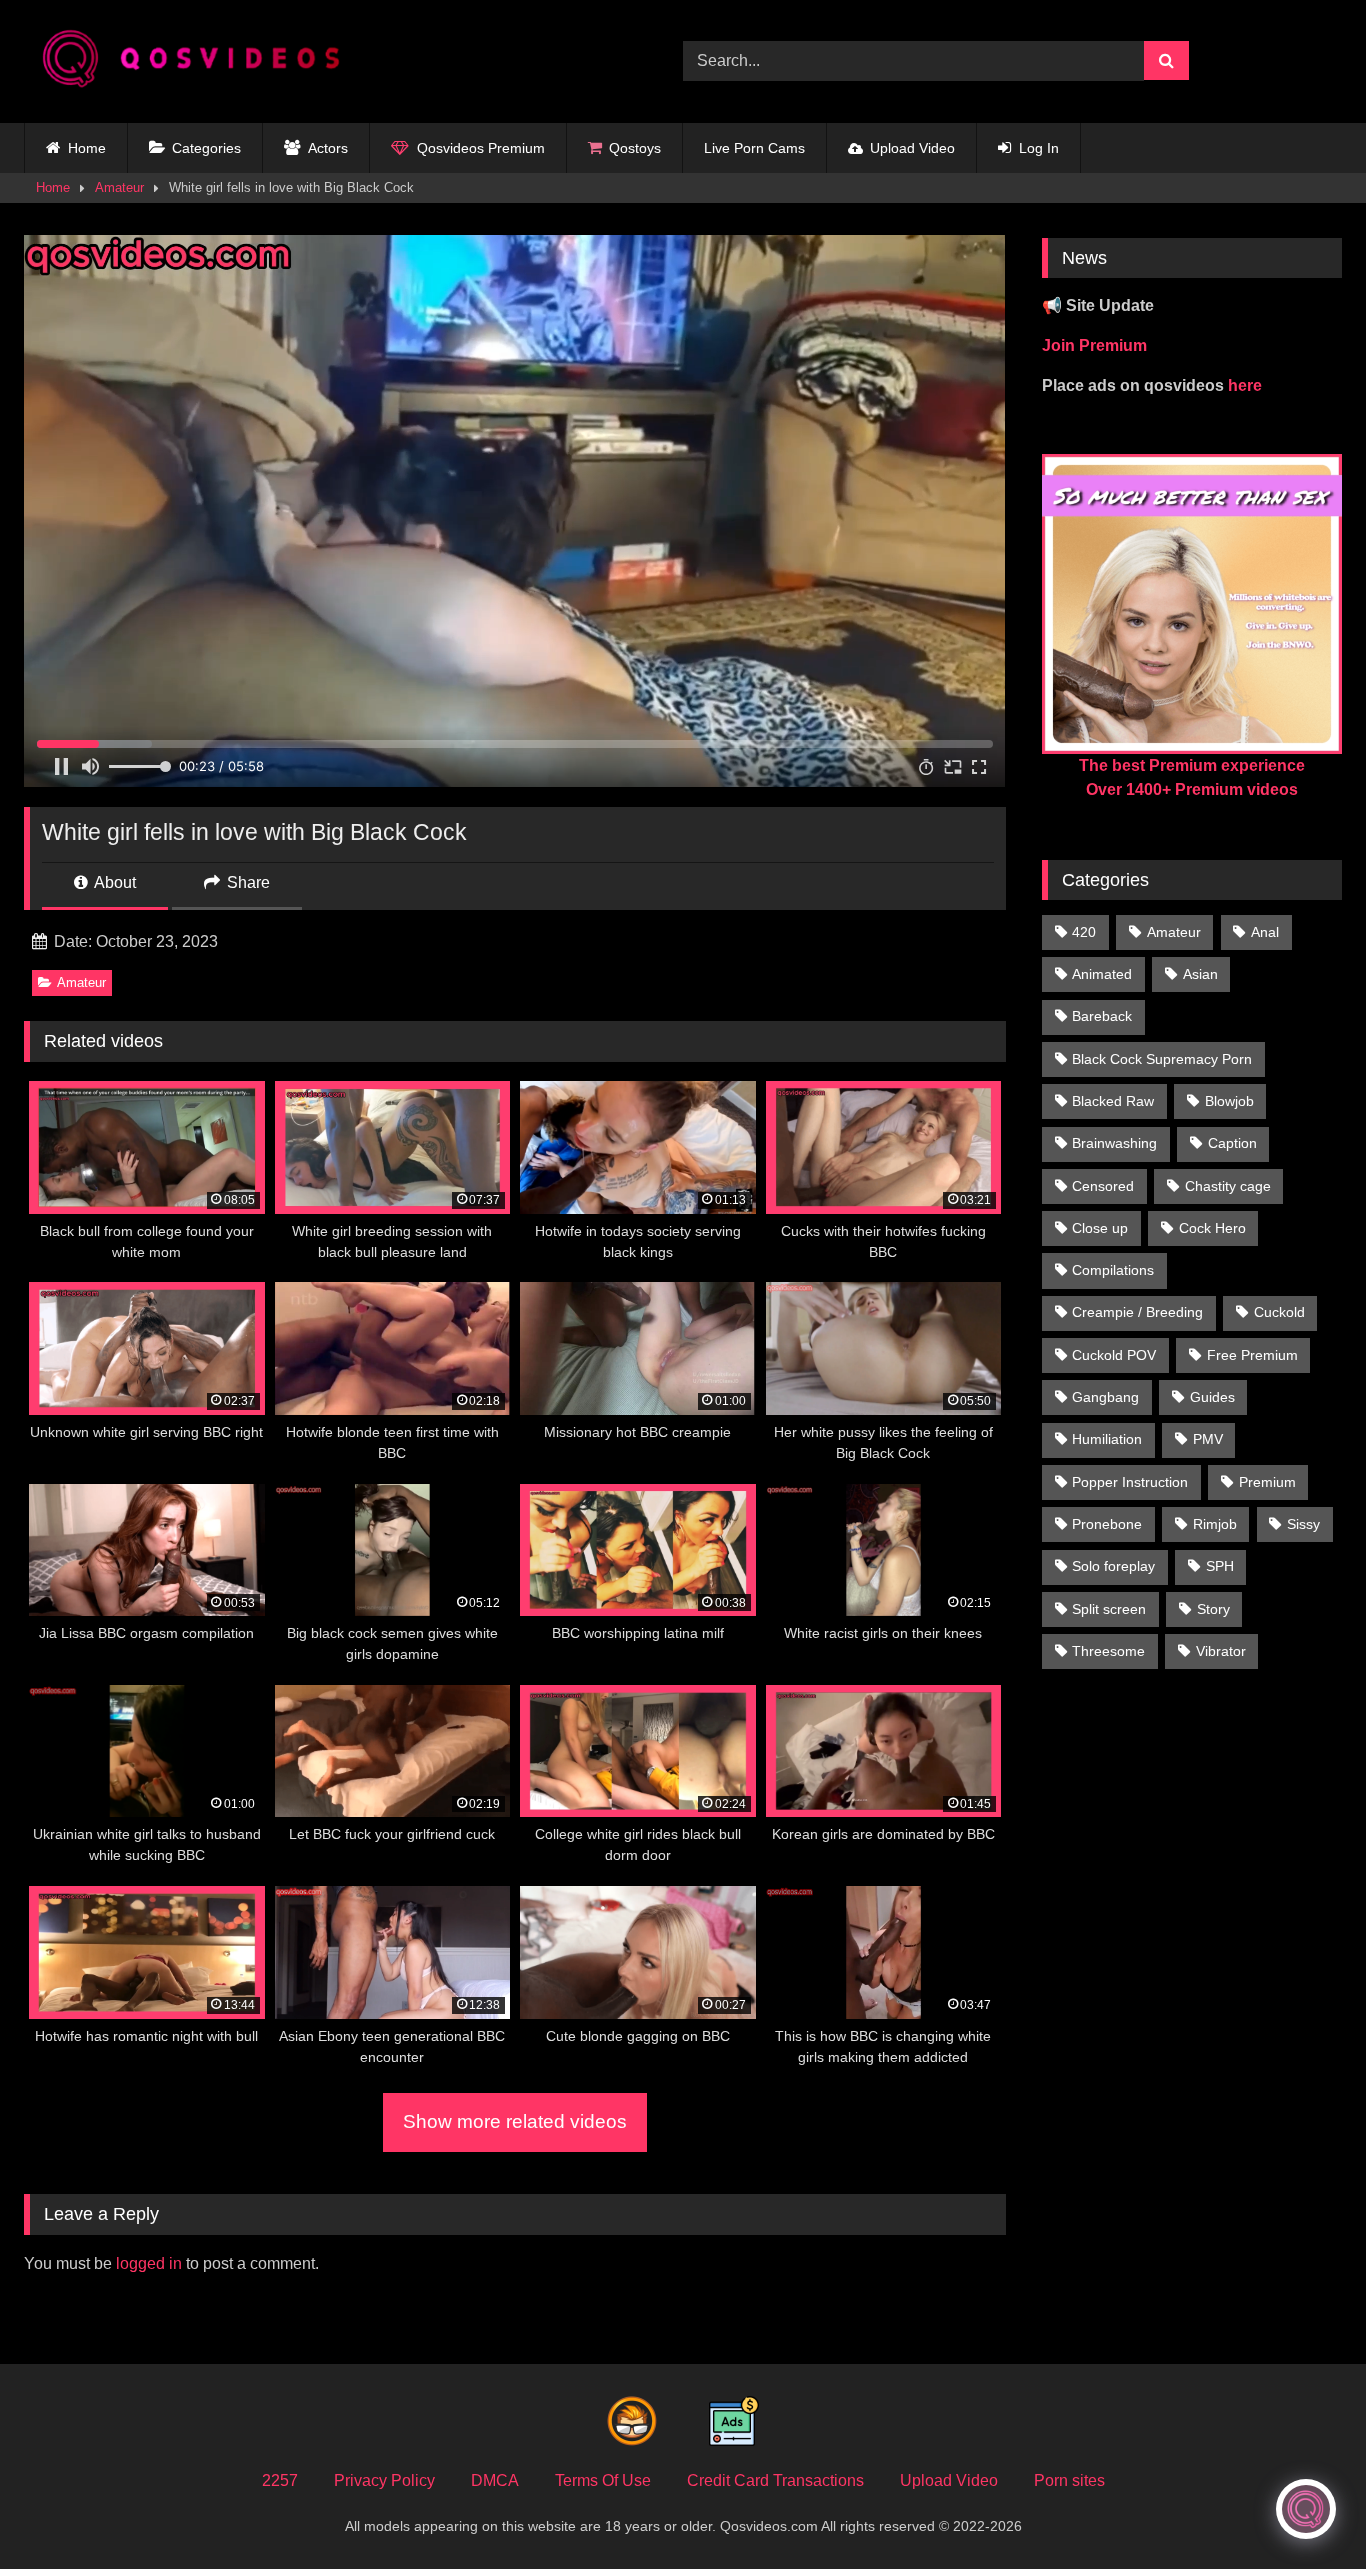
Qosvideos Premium (481, 148)
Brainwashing (1114, 1143)
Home (87, 148)
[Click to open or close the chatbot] (1306, 2509)
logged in (149, 2263)
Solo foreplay (1113, 1566)
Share (246, 882)
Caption (1232, 1143)
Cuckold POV (1114, 1355)
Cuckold (1279, 1312)
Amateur (119, 187)
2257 (280, 2480)
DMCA (495, 2480)
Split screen (1109, 1609)
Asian (1200, 974)
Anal (1265, 932)
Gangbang (1105, 1397)
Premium (1267, 1482)
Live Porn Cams (754, 148)
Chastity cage (1228, 1186)
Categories (206, 148)
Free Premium (1252, 1355)
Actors (328, 148)
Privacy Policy (384, 2480)
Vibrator (1221, 1651)
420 (1084, 932)
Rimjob (1215, 1524)
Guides (1212, 1397)
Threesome (1108, 1651)
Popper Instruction (1130, 1482)
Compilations (1113, 1270)
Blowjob (1229, 1101)
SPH (1220, 1566)
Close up (1100, 1228)
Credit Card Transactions (775, 2480)
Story (1213, 1609)
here (1245, 385)
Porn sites (1069, 2480)
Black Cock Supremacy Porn (1162, 1059)
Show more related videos (515, 2121)
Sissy (1303, 1524)
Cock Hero (1212, 1228)
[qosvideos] (199, 61)
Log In (1039, 148)
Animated (1102, 974)
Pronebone (1107, 1524)
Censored (1103, 1186)
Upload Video (912, 148)
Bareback (1102, 1016)
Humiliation (1107, 1439)
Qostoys (635, 148)
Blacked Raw (1113, 1101)
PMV (1208, 1439)
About (113, 882)
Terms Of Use (603, 2480)
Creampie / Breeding (1137, 1312)
